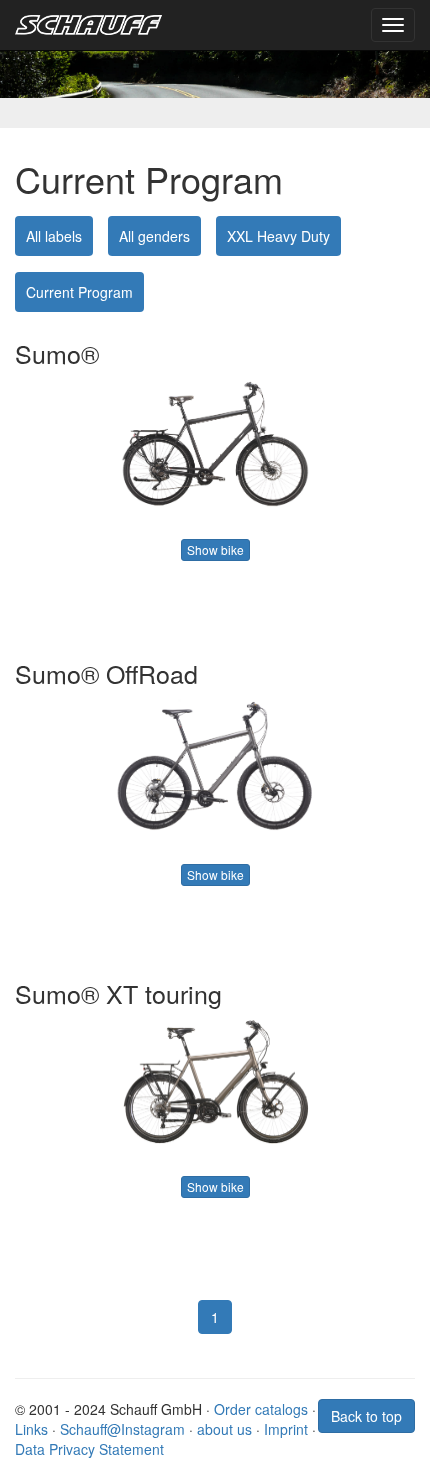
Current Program (79, 292)
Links (31, 1429)
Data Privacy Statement (89, 1449)
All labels (54, 236)
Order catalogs (261, 1409)
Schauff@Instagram (122, 1429)
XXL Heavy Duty (278, 236)
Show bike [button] (215, 549)
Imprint (286, 1429)
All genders (154, 236)
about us (224, 1429)
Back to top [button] (366, 1416)
